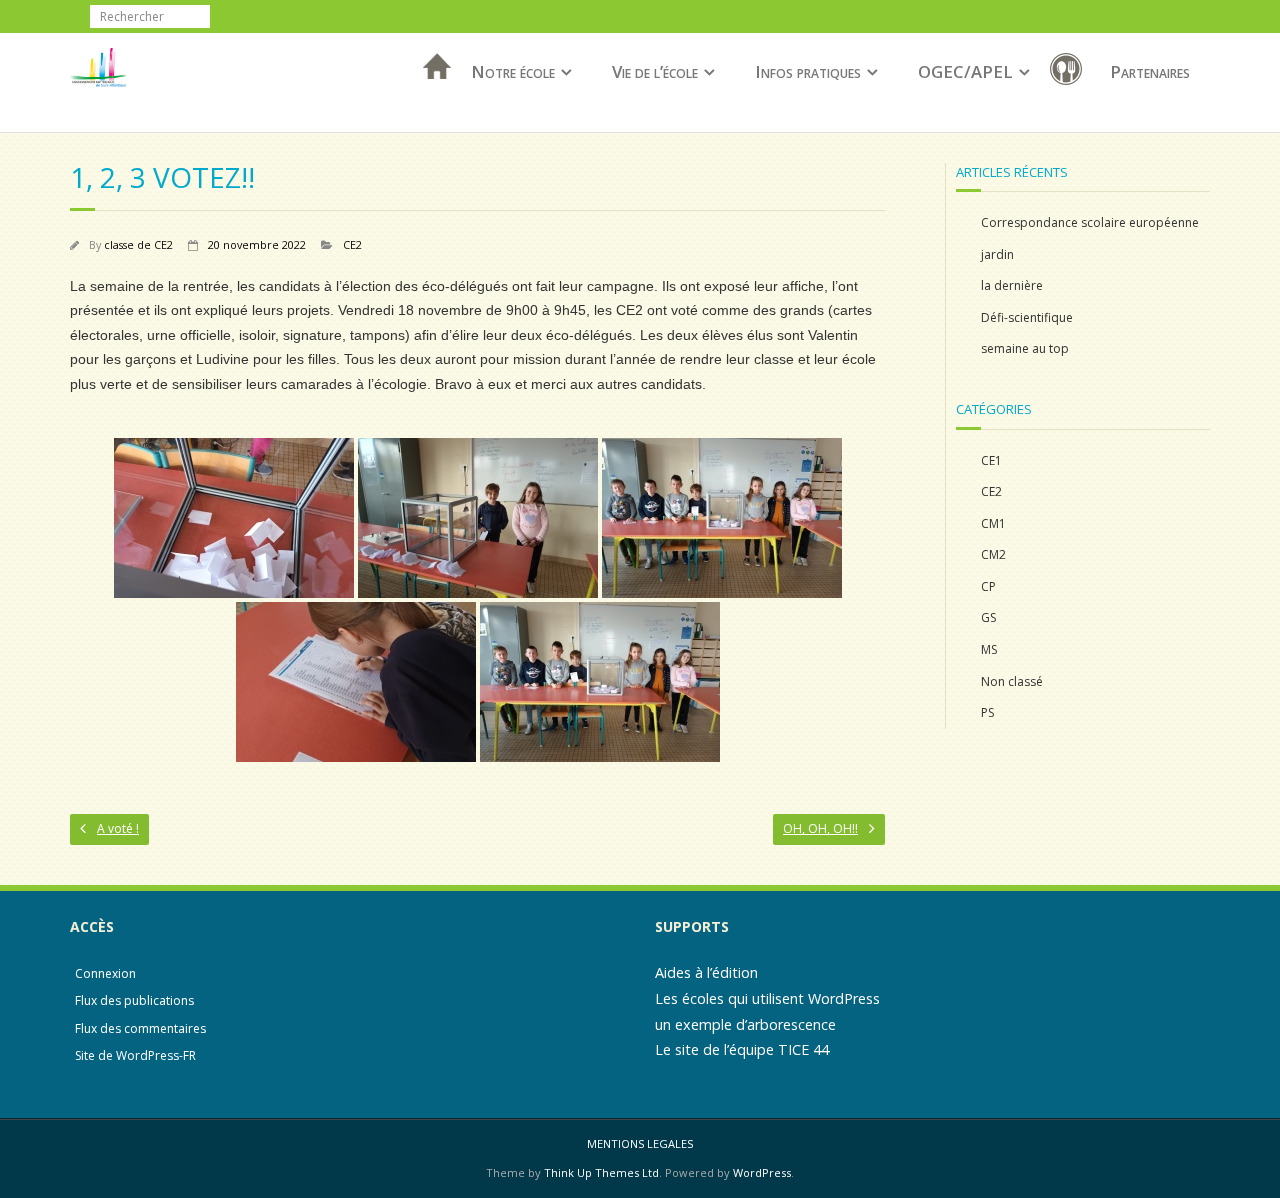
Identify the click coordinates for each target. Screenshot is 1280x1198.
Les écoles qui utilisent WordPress (767, 998)
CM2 (993, 554)
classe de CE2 (138, 244)
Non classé (1012, 681)
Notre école (513, 71)
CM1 (993, 523)
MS (989, 649)
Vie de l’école (655, 71)
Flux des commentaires (140, 1028)
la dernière (1012, 285)
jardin (997, 254)
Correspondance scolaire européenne (1090, 222)
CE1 (991, 460)
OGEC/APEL (965, 71)
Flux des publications (134, 1000)
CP (988, 586)
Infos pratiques (808, 71)
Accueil (431, 92)
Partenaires (1150, 71)
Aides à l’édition (706, 972)
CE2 (352, 244)
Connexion (105, 973)
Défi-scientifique (1027, 317)
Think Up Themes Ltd (601, 1172)
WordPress (762, 1172)
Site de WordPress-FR (135, 1055)
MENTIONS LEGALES (640, 1143)
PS (987, 712)
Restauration (1070, 72)
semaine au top (1025, 348)
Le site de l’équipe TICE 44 (742, 1049)
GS (988, 617)
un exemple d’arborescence (745, 1024)
